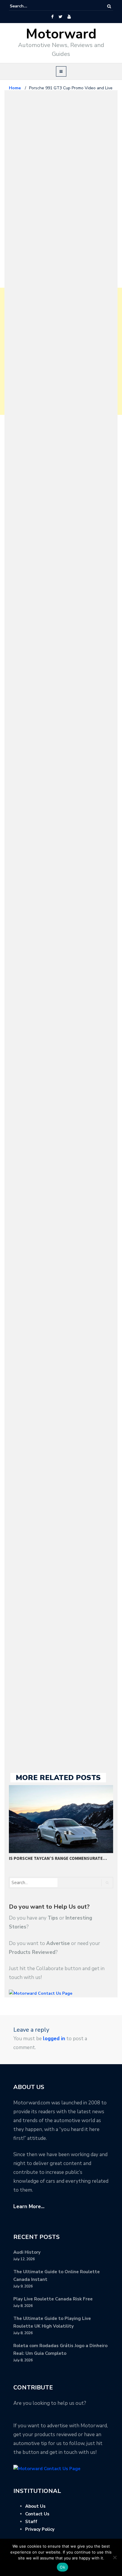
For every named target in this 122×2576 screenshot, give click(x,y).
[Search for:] (28, 6)
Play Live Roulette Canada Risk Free (53, 2299)
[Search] (109, 6)
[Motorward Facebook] (52, 17)
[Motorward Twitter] (60, 17)
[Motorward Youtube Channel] (69, 17)
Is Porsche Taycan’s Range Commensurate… (58, 1858)
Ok (62, 2567)
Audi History (27, 2252)
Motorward (61, 34)
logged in (54, 2039)
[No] (115, 2557)
